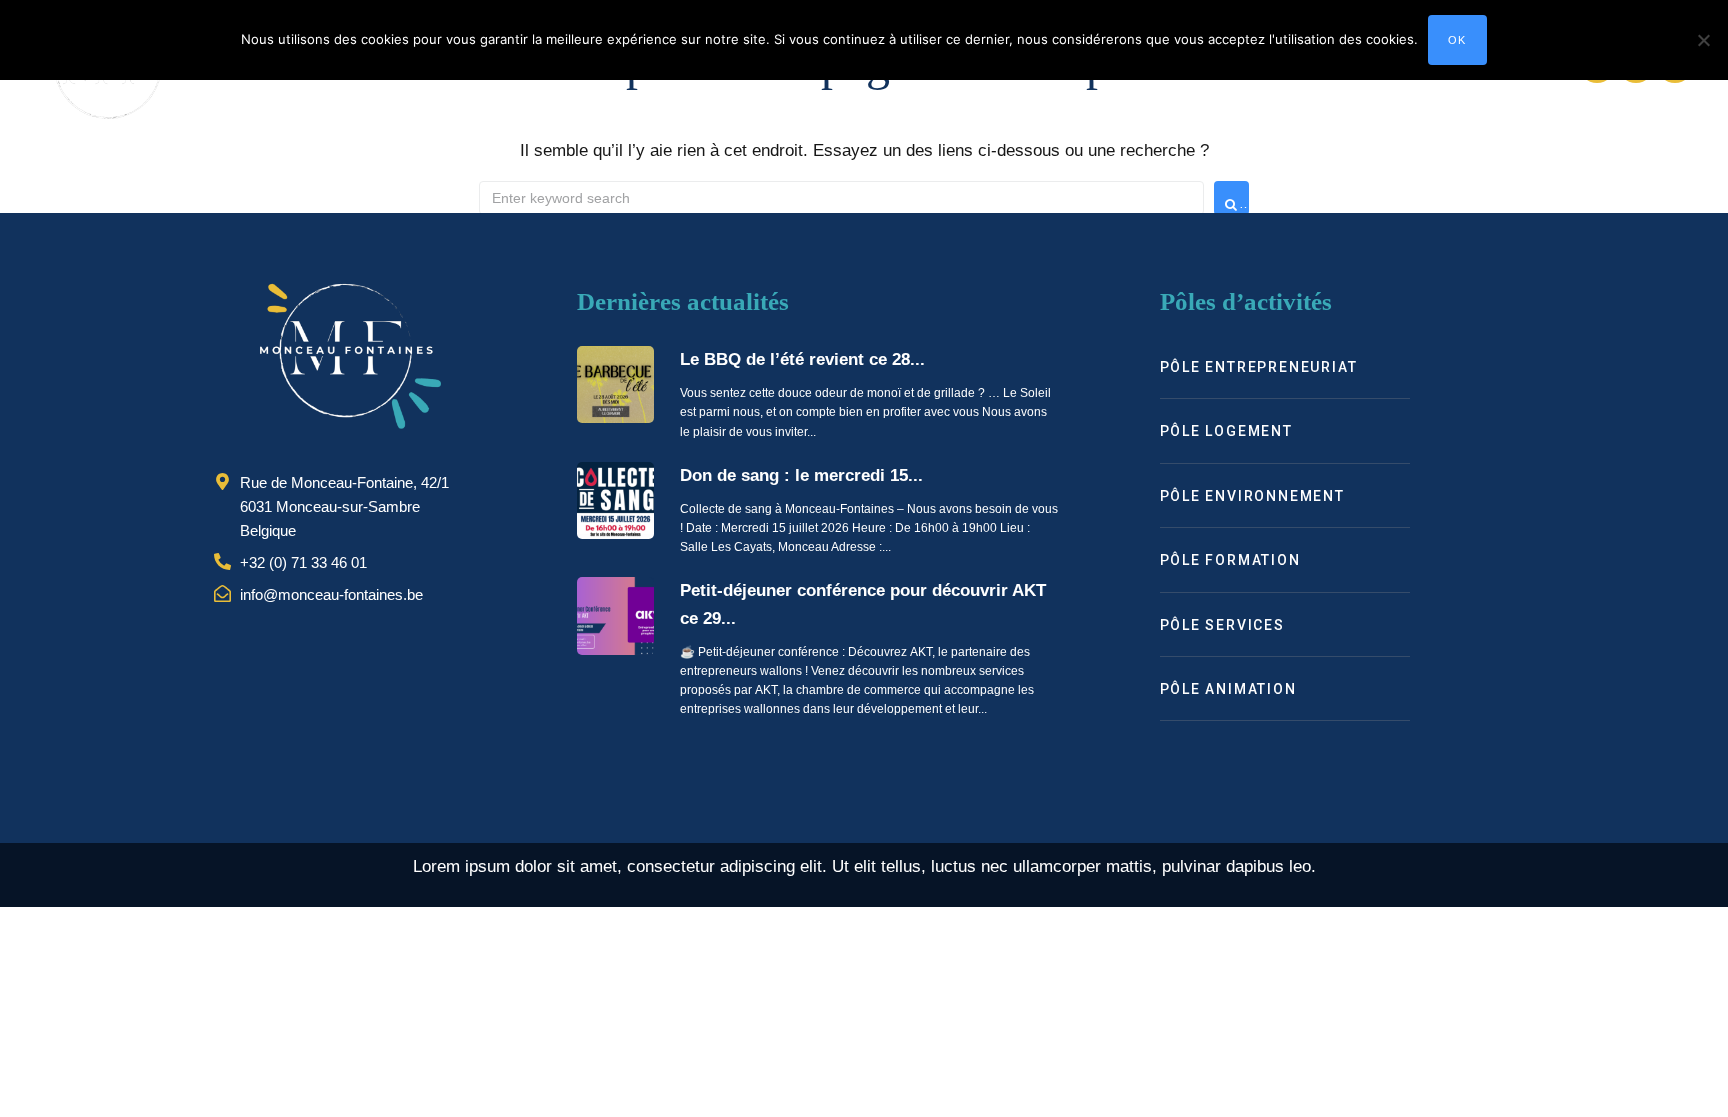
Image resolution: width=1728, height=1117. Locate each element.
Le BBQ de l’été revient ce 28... (802, 359)
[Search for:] (841, 198)
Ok (1458, 40)
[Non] (1703, 40)
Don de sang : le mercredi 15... (801, 475)
